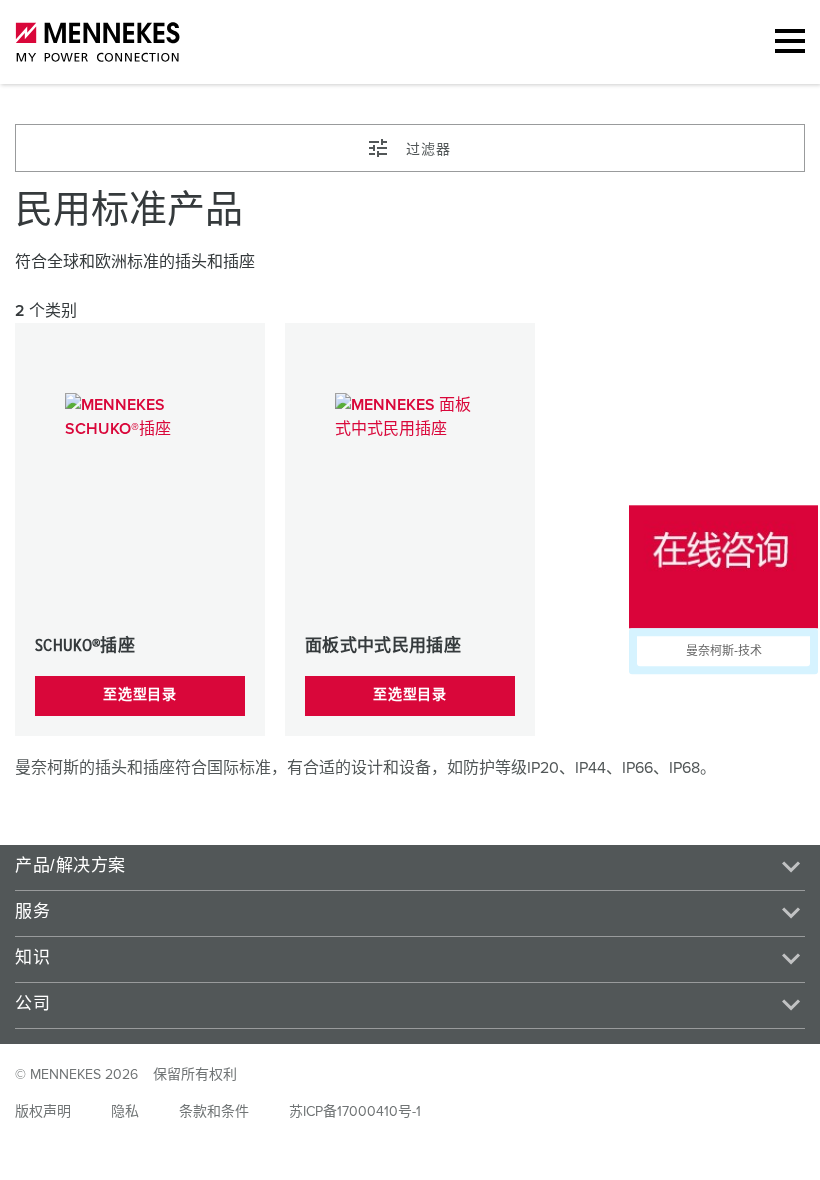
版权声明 (43, 1112)
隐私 (125, 1112)
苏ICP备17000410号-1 (355, 1112)
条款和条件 (214, 1112)
